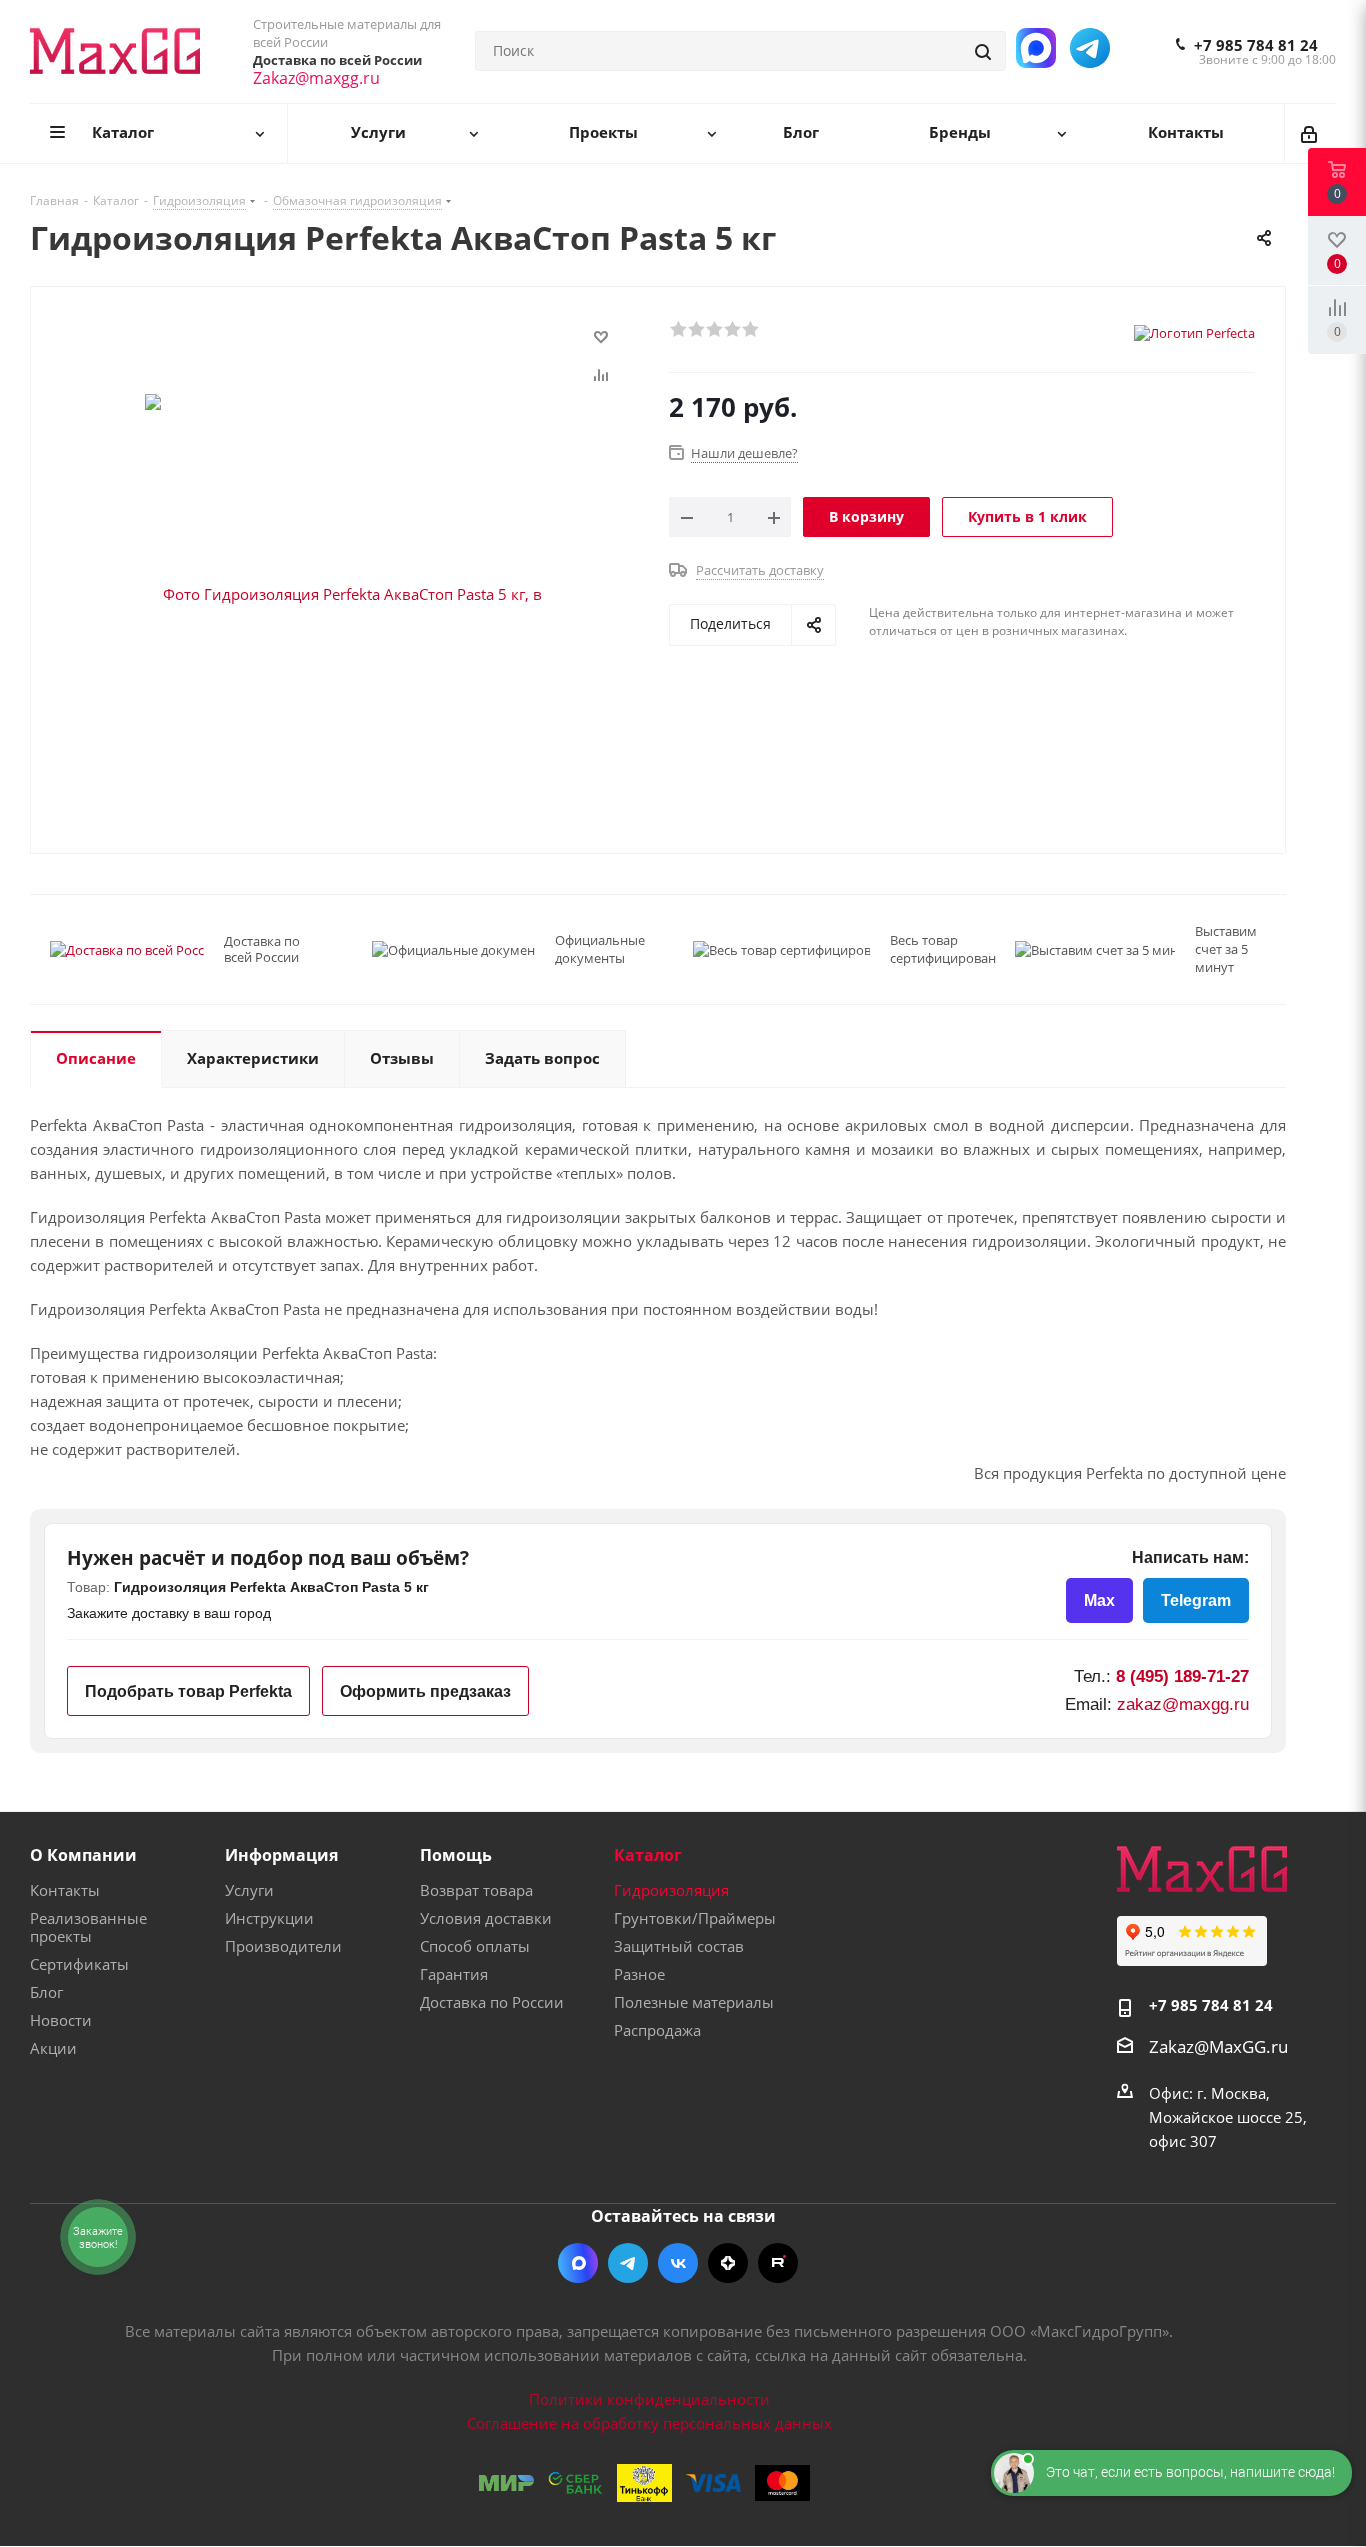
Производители (283, 1946)
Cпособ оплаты (475, 1946)
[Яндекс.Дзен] (728, 2263)
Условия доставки (486, 1918)
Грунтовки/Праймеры (695, 1918)
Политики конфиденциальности (649, 2399)
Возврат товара (476, 1890)
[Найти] (984, 51)
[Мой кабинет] (1310, 133)
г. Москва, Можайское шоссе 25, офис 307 (1228, 2117)
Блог (46, 1992)
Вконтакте (678, 2263)
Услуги (249, 1890)
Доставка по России (492, 2002)
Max (1099, 1600)
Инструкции (269, 1918)
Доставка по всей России (262, 949)
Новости (61, 2020)
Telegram (1196, 1600)
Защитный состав (679, 1946)
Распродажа (657, 2030)
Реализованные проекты (88, 1927)
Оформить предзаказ (425, 1691)
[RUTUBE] (778, 2263)
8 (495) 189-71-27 (1182, 1676)
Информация (281, 1855)
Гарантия (454, 1974)
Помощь (456, 1855)
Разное (639, 1974)
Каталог (648, 1855)
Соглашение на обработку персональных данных (649, 2423)
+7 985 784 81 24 (1256, 45)
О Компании (83, 1855)
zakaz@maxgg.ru (1183, 1704)
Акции (53, 2048)
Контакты (65, 1890)
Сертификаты (79, 1964)
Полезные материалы (694, 2002)
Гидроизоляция (671, 1890)
